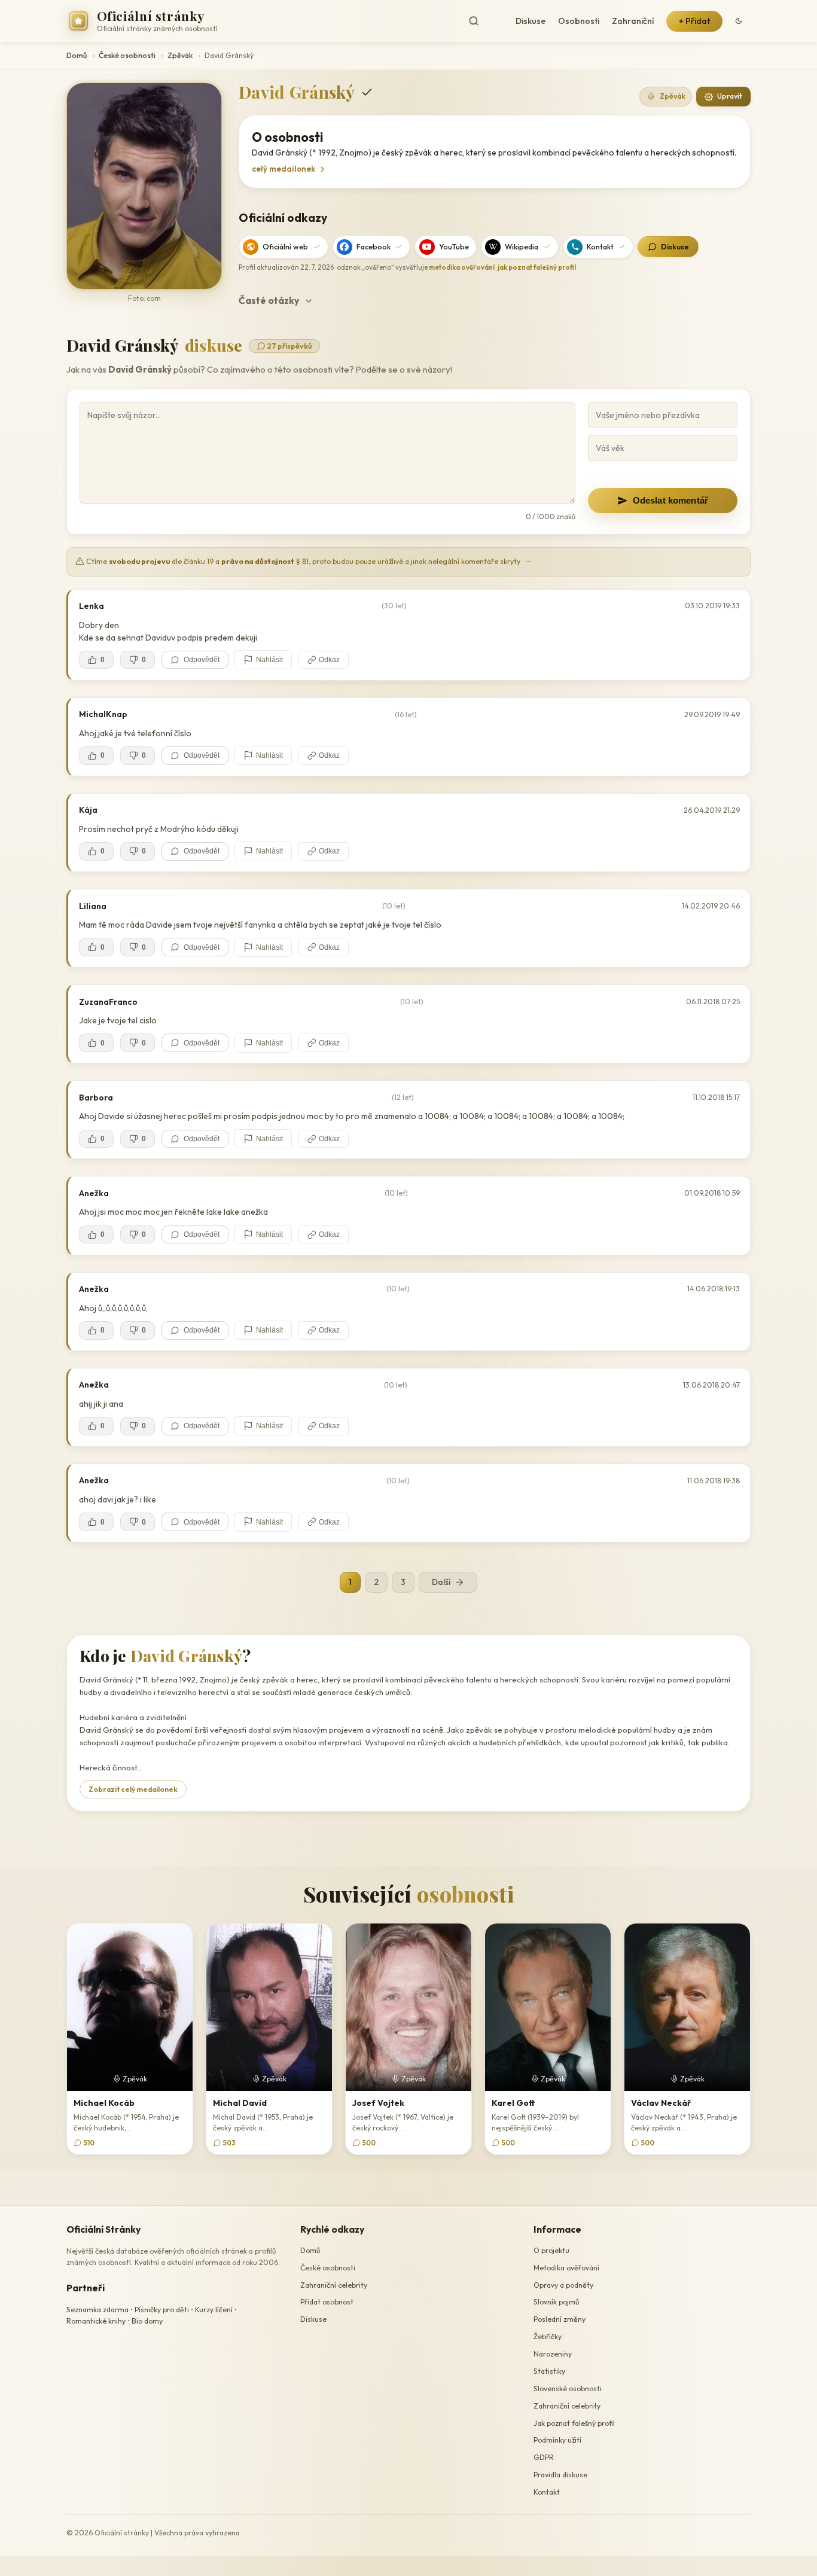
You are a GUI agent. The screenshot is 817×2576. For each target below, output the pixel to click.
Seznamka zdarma (97, 2310)
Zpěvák (180, 55)
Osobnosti (579, 21)
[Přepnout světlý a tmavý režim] (739, 21)
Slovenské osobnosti (568, 2388)
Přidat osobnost (327, 2302)
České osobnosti (127, 55)
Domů (77, 55)
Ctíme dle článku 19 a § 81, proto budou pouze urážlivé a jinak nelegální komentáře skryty (308, 561)
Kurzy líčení (214, 2310)
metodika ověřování (462, 267)
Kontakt (600, 246)
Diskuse (531, 21)
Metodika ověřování (566, 2268)
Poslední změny (560, 2319)
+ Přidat (694, 21)
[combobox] (484, 21)
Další (441, 1582)
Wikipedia (522, 246)
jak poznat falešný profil (537, 267)
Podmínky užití (557, 2441)
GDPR (544, 2457)
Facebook (374, 246)
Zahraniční (633, 21)
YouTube (454, 246)
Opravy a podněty (563, 2285)
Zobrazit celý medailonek (133, 1789)
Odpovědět (202, 660)
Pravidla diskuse (560, 2475)
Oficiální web (285, 246)
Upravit (730, 96)
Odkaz (329, 660)
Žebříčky (548, 2336)
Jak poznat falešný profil (574, 2423)
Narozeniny (553, 2354)
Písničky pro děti (162, 2310)
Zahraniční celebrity (334, 2285)
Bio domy (147, 2321)
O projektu (551, 2250)
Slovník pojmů (556, 2302)
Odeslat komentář (670, 500)
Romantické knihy (96, 2321)
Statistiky (549, 2371)
